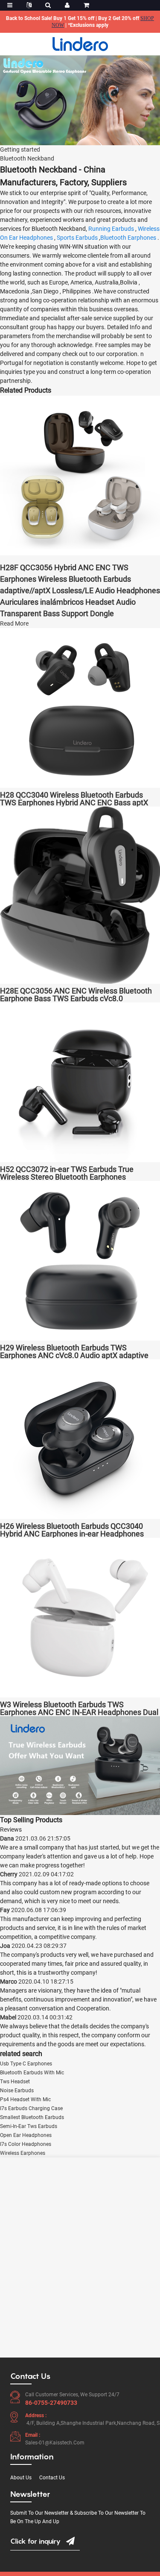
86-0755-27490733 (51, 2403)
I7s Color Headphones (26, 2144)
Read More (14, 623)
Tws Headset (15, 2082)
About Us (21, 2478)
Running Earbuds (111, 229)
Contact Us (52, 2478)
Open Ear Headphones (26, 2135)
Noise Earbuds (17, 2091)
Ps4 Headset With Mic (25, 2099)
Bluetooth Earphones (128, 238)
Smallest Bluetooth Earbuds (32, 2117)
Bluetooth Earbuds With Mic (32, 2073)
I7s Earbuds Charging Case (31, 2108)
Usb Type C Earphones (26, 2064)
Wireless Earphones (23, 2153)
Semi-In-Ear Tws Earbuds (29, 2126)
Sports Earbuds (77, 238)
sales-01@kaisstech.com (55, 2443)
